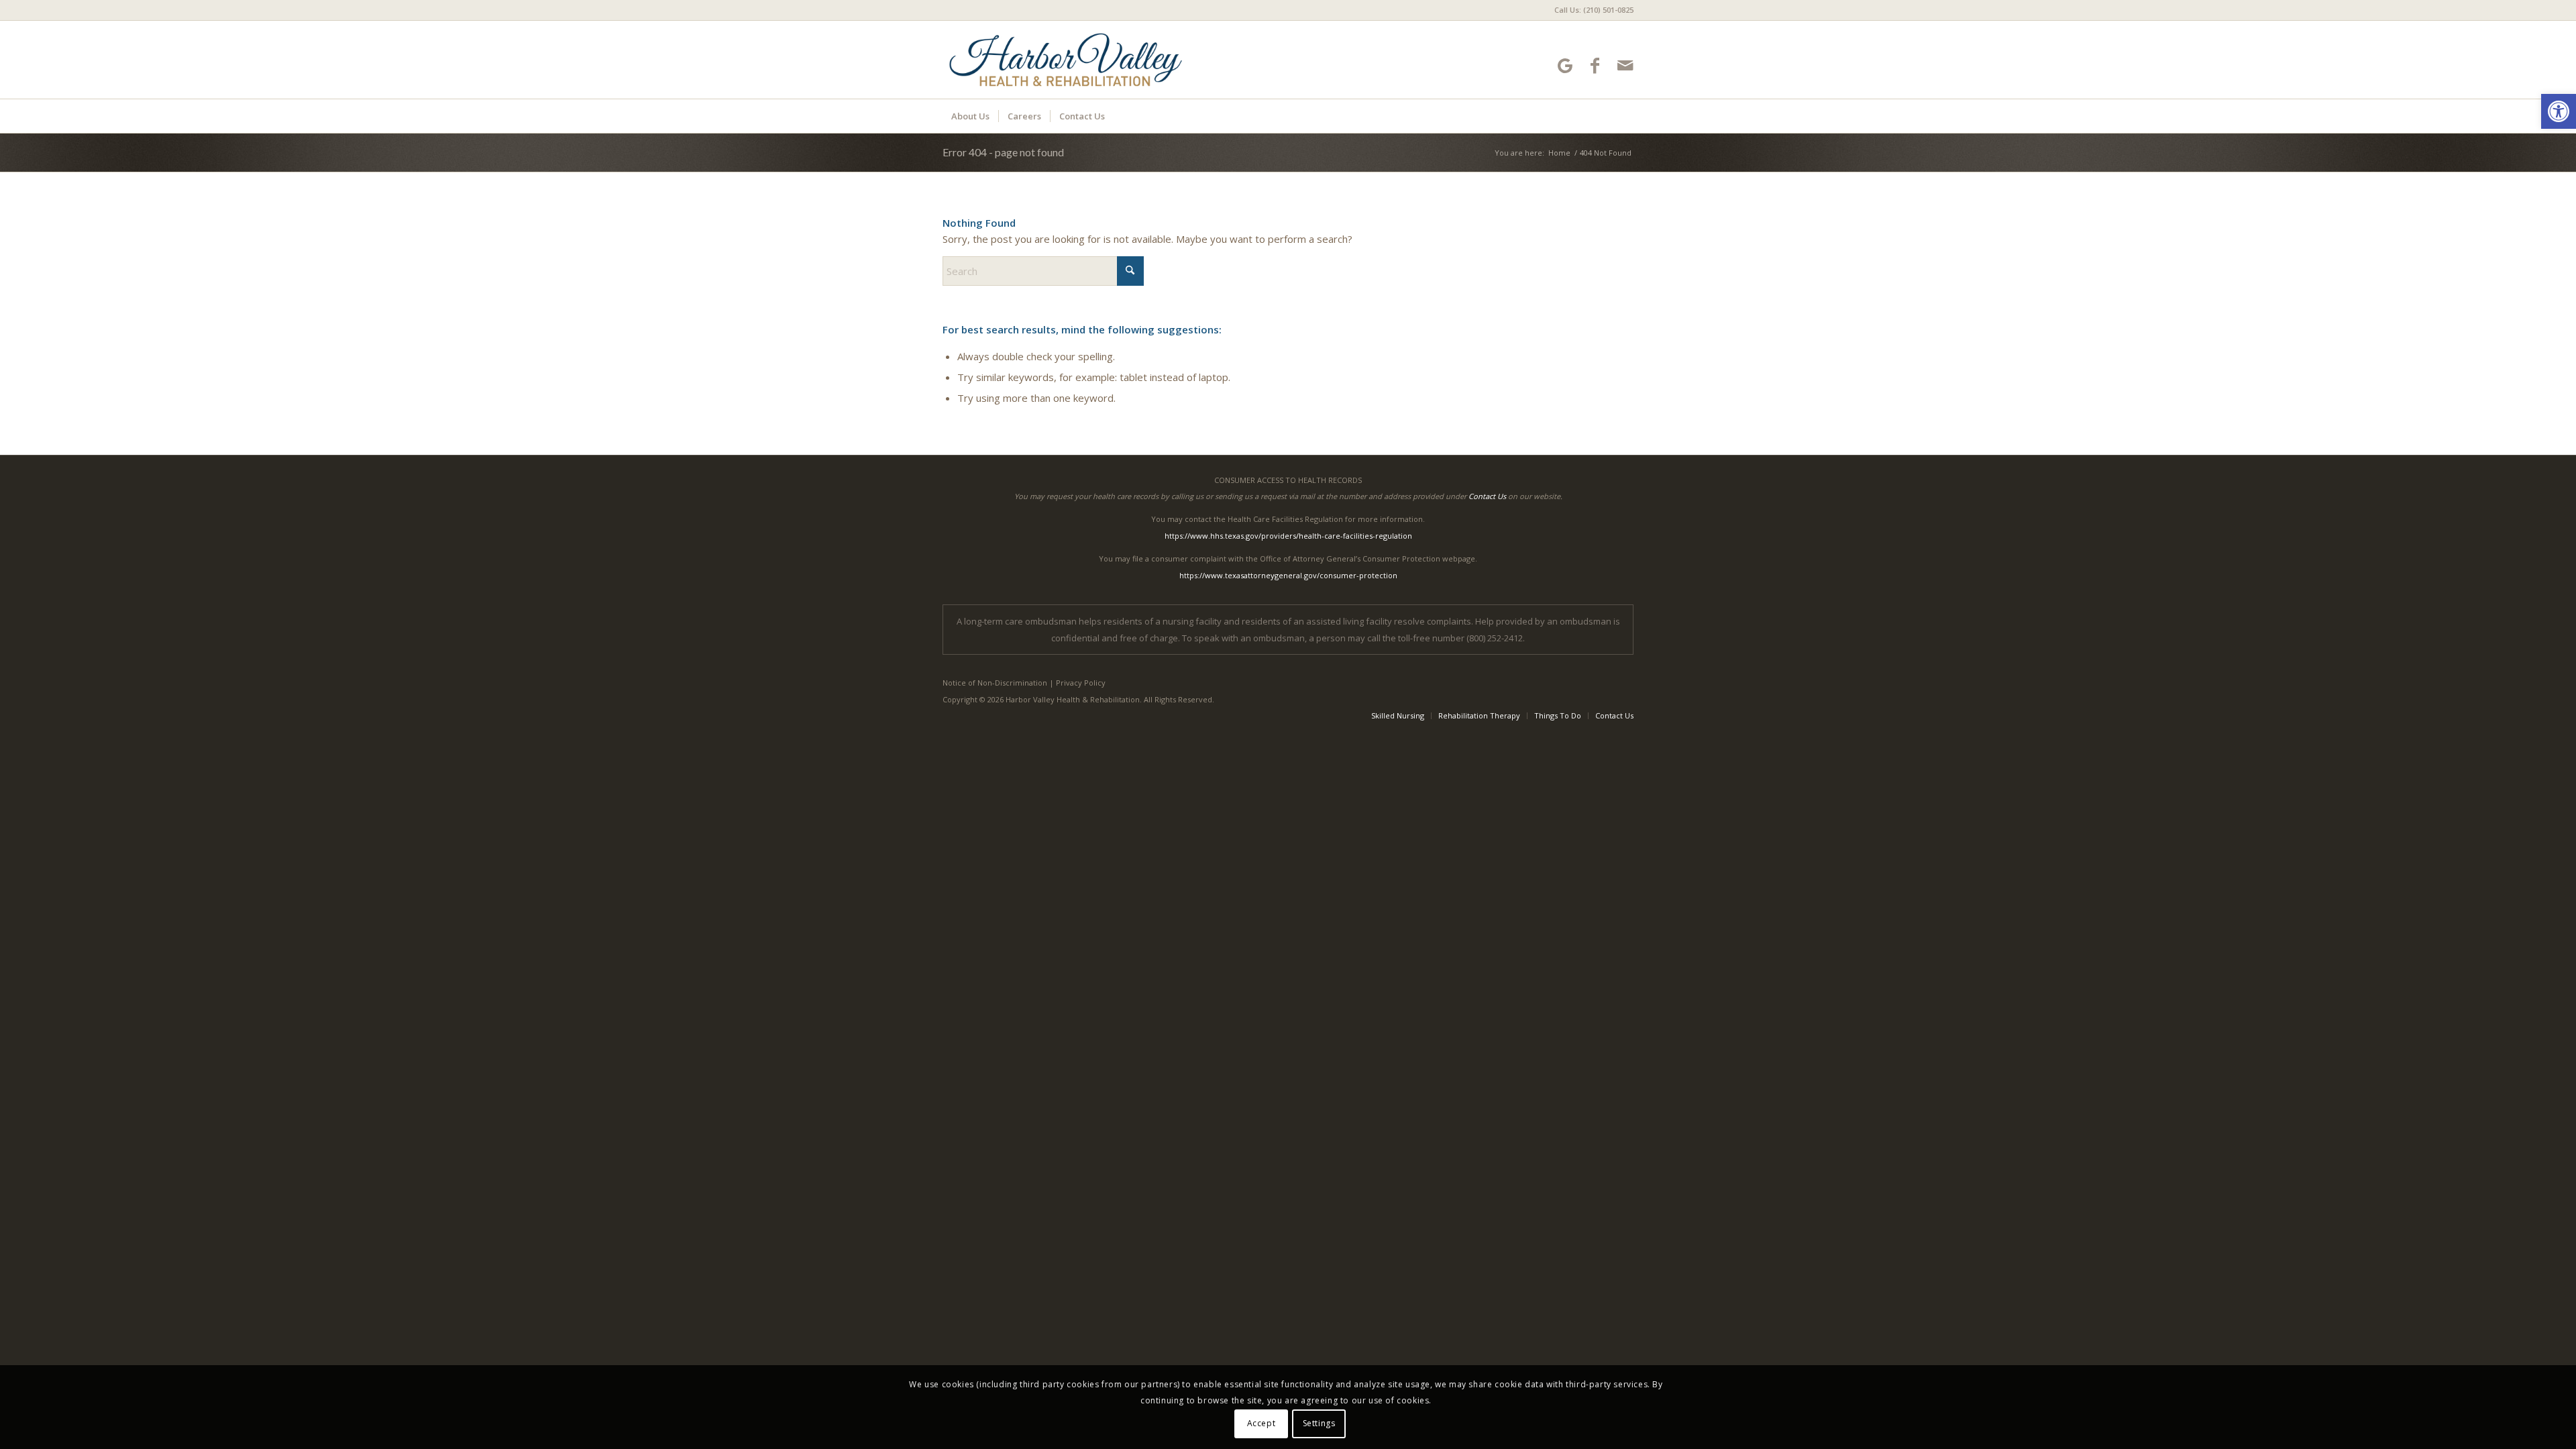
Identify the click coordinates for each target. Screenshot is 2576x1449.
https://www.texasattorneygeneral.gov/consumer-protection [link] (1288, 575)
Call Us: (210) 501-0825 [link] (1594, 10)
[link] (2559, 111)
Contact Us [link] (1487, 496)
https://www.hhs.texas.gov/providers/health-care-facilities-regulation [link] (1288, 536)
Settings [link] (1319, 1423)
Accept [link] (1262, 1423)
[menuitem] (1591, 10)
